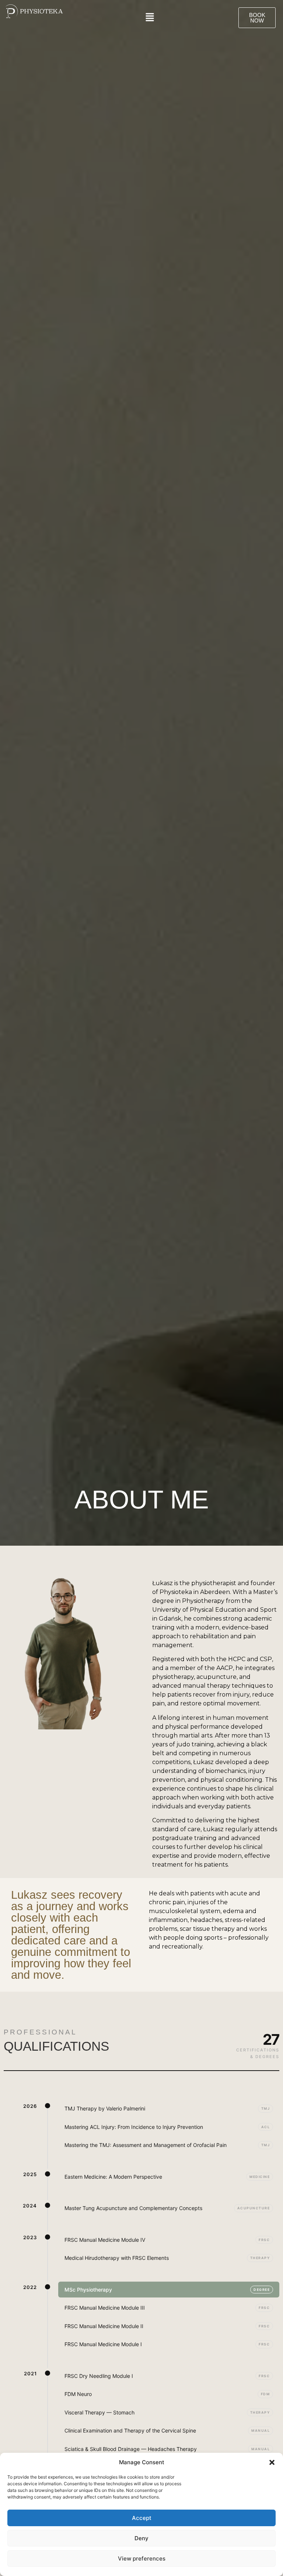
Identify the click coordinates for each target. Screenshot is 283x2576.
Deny (141, 2538)
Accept (142, 2518)
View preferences (142, 2558)
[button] (272, 2462)
